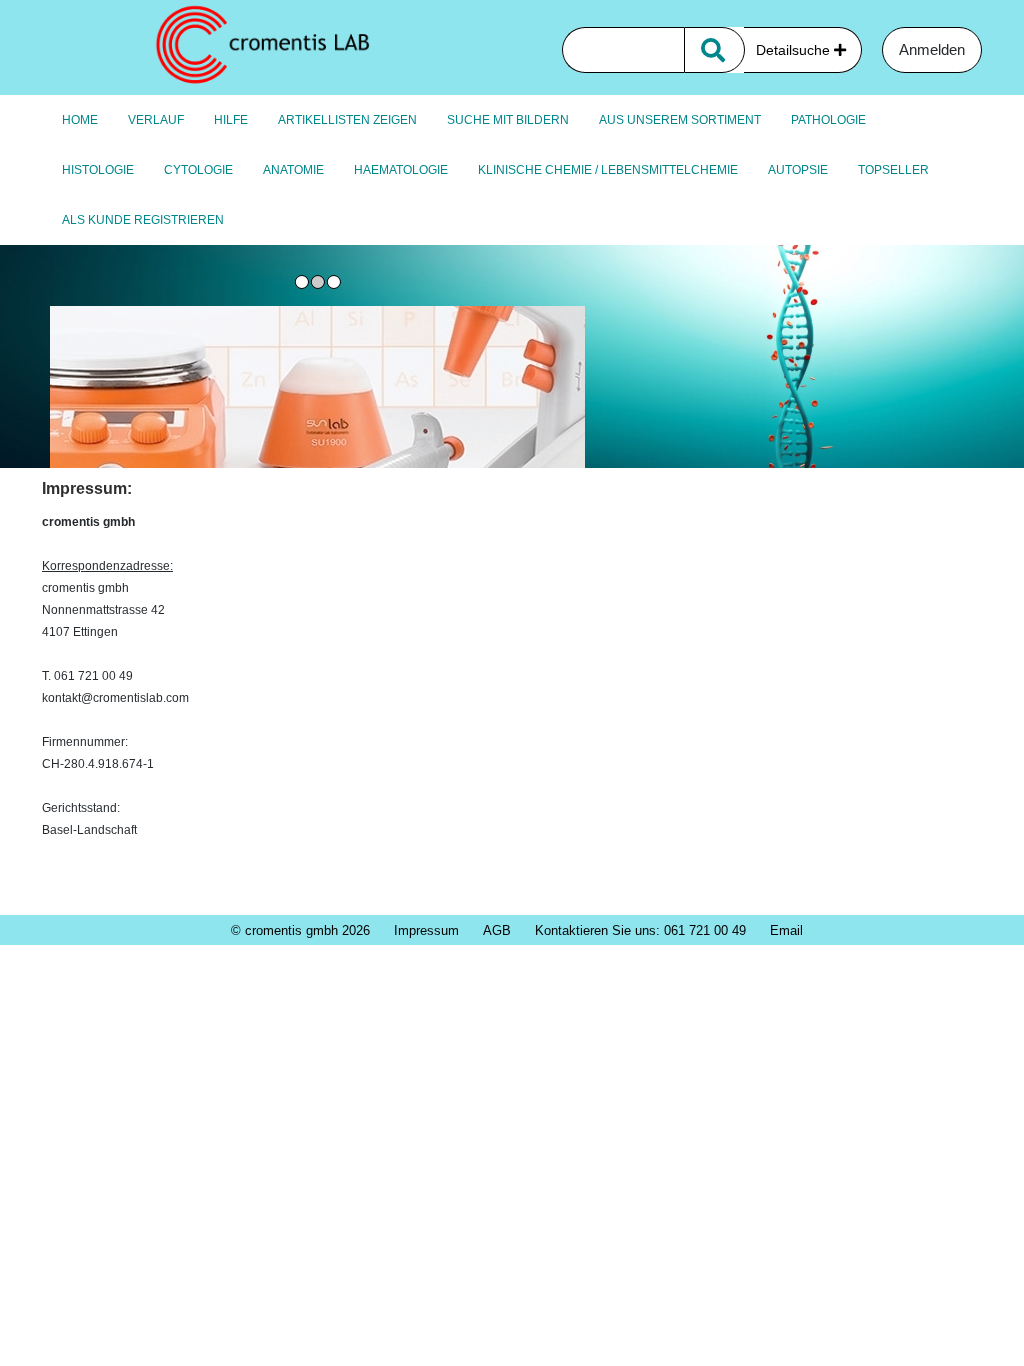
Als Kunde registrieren (143, 220)
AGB (497, 930)
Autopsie (798, 170)
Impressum (426, 930)
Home (80, 120)
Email (786, 930)
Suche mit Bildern (508, 120)
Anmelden (932, 49)
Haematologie (401, 170)
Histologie (98, 170)
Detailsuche (795, 50)
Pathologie (828, 120)
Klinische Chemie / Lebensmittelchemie (608, 170)
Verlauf (156, 120)
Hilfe (231, 120)
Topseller (893, 170)
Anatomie (293, 170)
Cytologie (198, 170)
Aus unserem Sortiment (680, 120)
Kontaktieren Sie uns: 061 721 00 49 (640, 930)
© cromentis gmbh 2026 (300, 930)
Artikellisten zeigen (347, 120)
